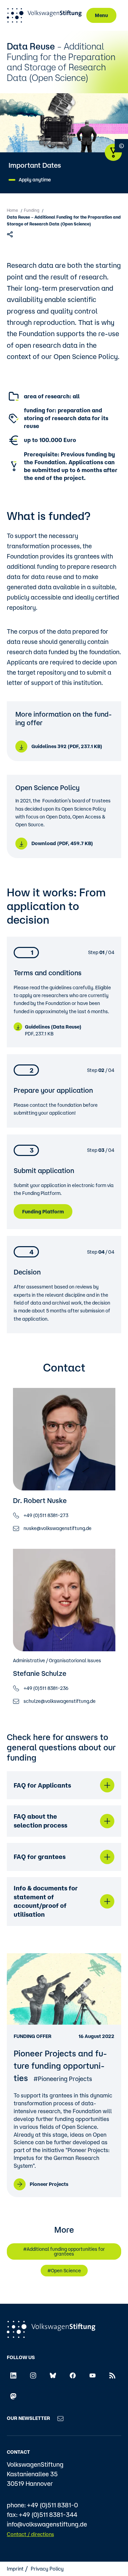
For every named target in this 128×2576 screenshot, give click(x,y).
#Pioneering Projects (63, 2079)
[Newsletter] (60, 2418)
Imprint (15, 2569)
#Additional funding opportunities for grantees (64, 2251)
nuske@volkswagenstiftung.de (58, 1528)
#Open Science (64, 2271)
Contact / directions (30, 2534)
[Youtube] (93, 2375)
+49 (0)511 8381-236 (46, 1688)
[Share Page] (11, 234)
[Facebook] (73, 2375)
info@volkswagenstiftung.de (47, 2524)
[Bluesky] (53, 2375)
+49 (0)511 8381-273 (46, 1515)
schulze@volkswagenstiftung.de (60, 1701)
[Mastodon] (13, 2396)
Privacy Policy (47, 2569)
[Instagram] (33, 2375)
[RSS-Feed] (112, 2375)
